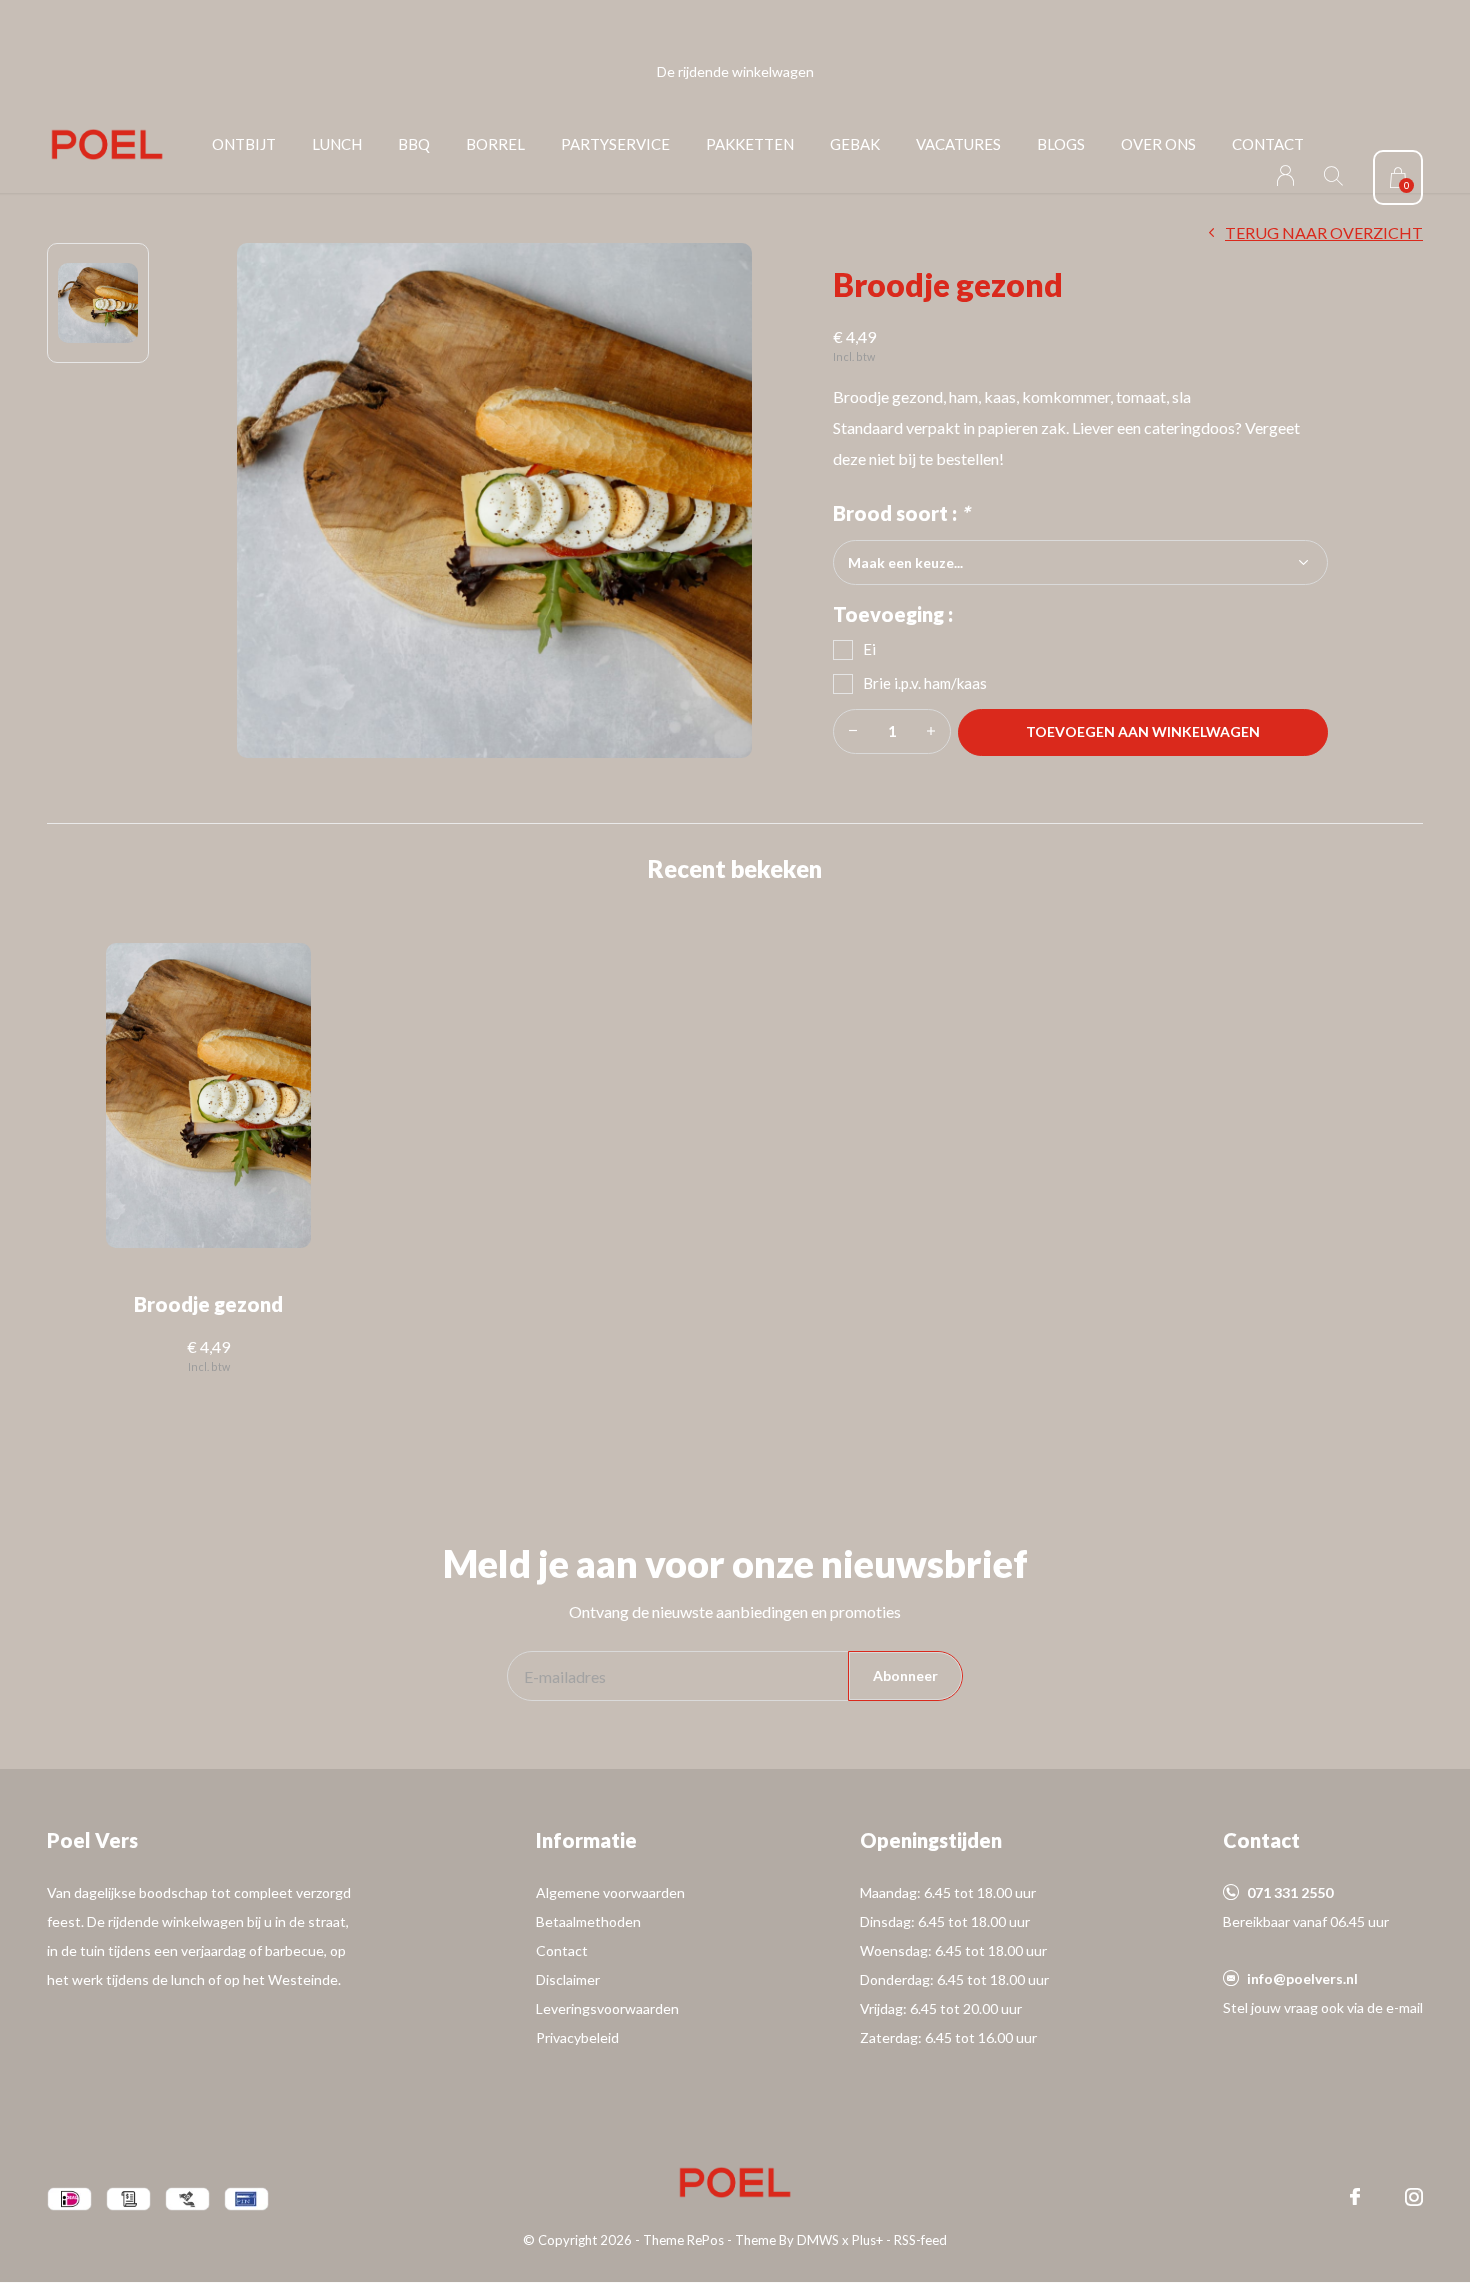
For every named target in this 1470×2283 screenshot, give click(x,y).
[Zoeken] (1333, 175)
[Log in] (1285, 175)
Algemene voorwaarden (610, 1892)
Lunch (337, 144)
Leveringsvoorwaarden (607, 2008)
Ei (869, 649)
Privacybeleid (577, 2037)
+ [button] (931, 731)
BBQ (414, 144)
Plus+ (867, 2240)
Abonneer (905, 1675)
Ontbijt (244, 144)
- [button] (853, 731)
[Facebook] (1355, 2197)
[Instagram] (1414, 2197)
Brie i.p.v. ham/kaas (925, 683)
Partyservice (615, 144)
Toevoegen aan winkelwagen (1143, 731)
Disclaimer (568, 1979)
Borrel (495, 144)
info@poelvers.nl (1302, 1978)
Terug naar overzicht (1324, 232)
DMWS (818, 2240)
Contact (1268, 144)
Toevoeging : (893, 614)
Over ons (1158, 144)
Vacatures (958, 144)
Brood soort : (901, 513)
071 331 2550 (1290, 1892)
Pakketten (750, 144)
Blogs (1061, 144)
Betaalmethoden (588, 1921)
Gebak (855, 144)
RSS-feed (920, 2240)
